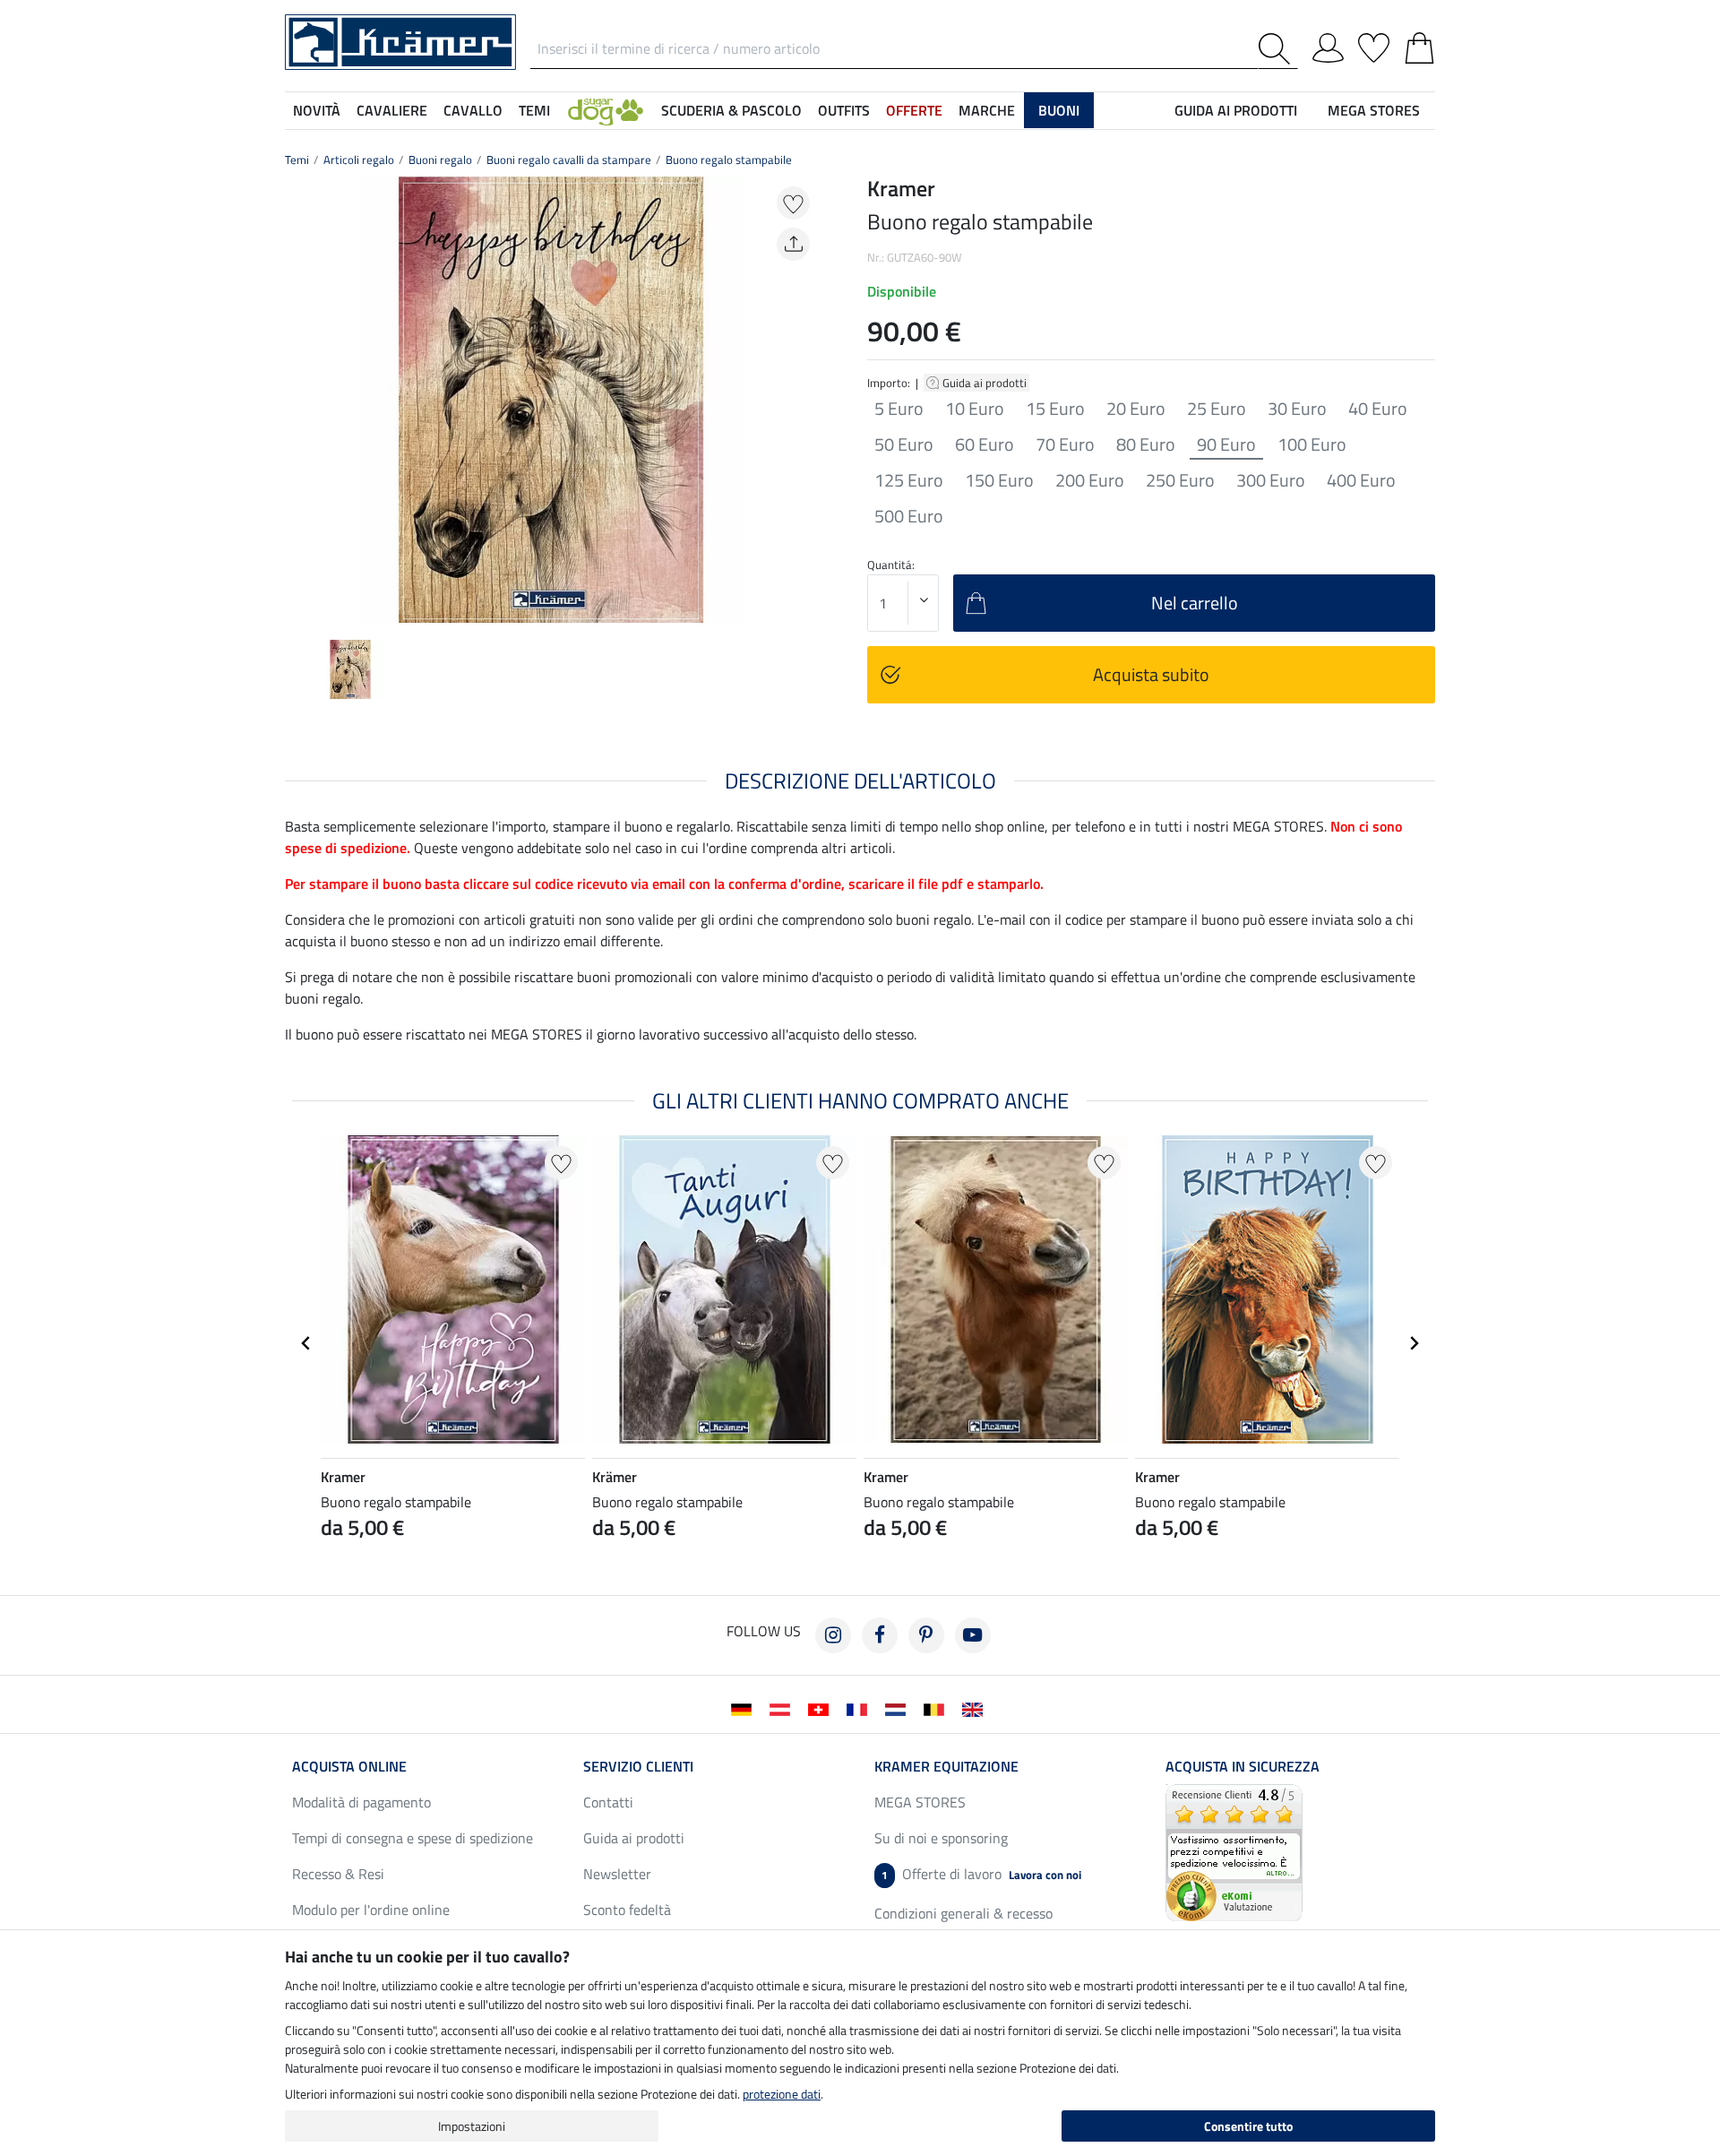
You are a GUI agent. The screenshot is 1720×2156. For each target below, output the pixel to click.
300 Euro (1271, 480)
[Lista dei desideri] (1374, 45)
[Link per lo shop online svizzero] (822, 1708)
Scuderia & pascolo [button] (731, 110)
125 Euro (909, 480)
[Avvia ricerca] (1278, 49)
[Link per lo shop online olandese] (899, 1708)
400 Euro (1361, 480)
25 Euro (1217, 409)
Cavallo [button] (473, 110)
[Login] (1328, 45)
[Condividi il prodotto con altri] (793, 244)
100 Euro (1312, 444)
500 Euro (909, 516)
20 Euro (1136, 409)
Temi (297, 160)
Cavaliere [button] (392, 110)
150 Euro (999, 480)
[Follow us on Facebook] (880, 1635)
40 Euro (1378, 409)
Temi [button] (534, 110)
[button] (606, 110)
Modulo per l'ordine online (371, 1910)
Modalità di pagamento (361, 1802)
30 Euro (1297, 409)
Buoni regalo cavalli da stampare (569, 160)
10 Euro (975, 409)
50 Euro (904, 444)
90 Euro (1226, 444)
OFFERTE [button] (914, 110)
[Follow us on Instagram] (833, 1635)
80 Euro (1146, 444)
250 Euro (1180, 480)
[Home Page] (400, 40)
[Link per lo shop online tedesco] (745, 1708)
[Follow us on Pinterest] (926, 1635)
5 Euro (899, 409)
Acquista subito (1151, 674)
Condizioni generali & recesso (963, 1913)
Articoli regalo (359, 160)
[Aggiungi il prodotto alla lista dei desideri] (793, 203)
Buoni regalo (440, 160)
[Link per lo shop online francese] (860, 1708)
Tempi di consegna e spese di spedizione (413, 1838)
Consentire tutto (1248, 2126)
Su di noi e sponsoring (941, 1838)
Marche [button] (987, 110)
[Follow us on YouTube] (973, 1635)
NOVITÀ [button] (317, 110)
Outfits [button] (844, 110)
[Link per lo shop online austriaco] (783, 1708)
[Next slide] (803, 400)
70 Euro (1065, 444)
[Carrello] (1419, 45)
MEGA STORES (1374, 110)
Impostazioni (472, 2126)
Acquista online (349, 1766)
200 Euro (1090, 480)
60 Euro (985, 444)
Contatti (608, 1802)
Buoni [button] (1059, 110)
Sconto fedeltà (627, 1910)
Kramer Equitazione (946, 1766)
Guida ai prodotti (986, 383)
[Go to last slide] (306, 1343)
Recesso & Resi (338, 1874)
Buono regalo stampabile (729, 160)
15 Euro (1055, 409)
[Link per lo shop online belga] (937, 1708)
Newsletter (617, 1874)
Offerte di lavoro (981, 1874)
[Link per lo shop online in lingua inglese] (976, 1708)
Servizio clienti (638, 1766)
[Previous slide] (299, 400)
